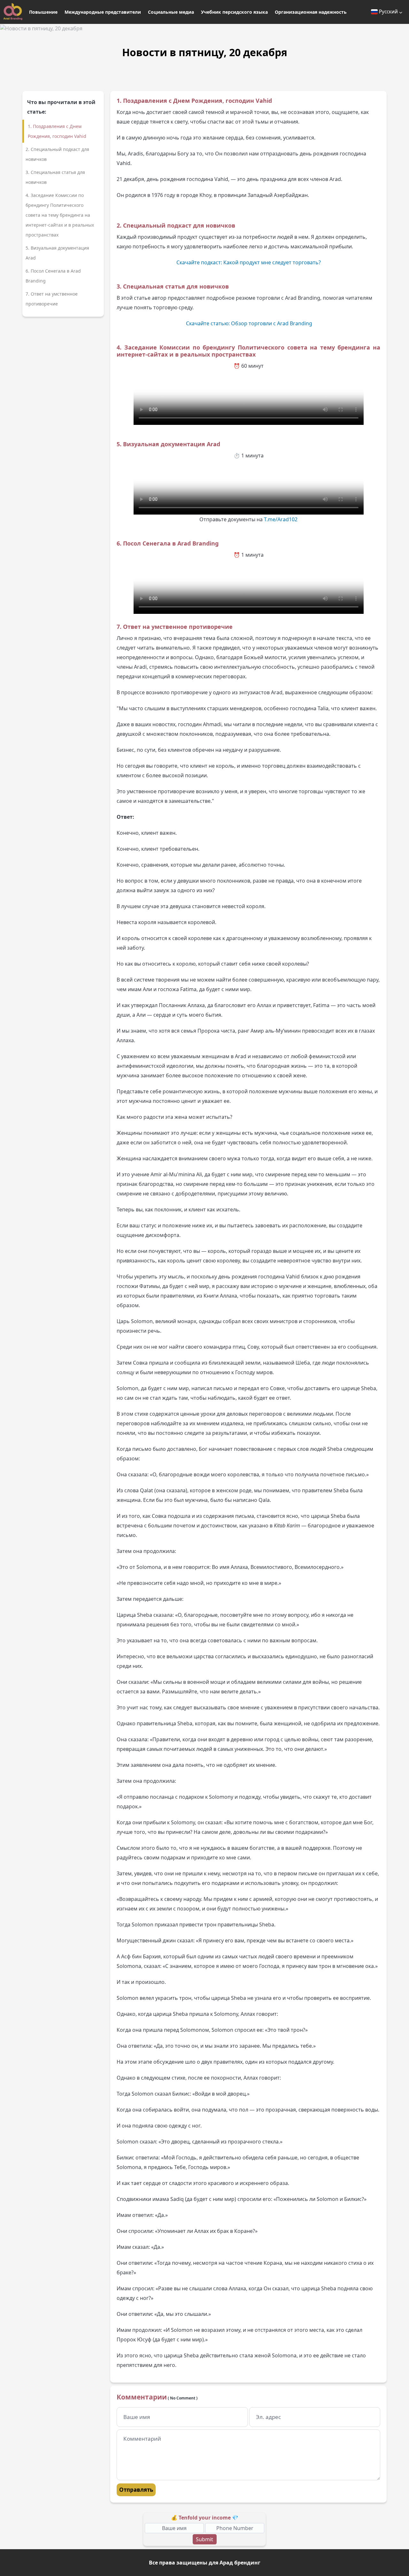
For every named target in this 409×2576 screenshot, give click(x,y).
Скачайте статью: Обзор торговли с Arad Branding (249, 323)
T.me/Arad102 (281, 519)
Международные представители (103, 12)
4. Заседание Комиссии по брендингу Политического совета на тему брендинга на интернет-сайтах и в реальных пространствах (60, 215)
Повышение (43, 12)
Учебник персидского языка (234, 12)
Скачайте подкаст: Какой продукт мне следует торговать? (249, 262)
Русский (388, 11)
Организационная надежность (311, 12)
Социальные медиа (171, 12)
